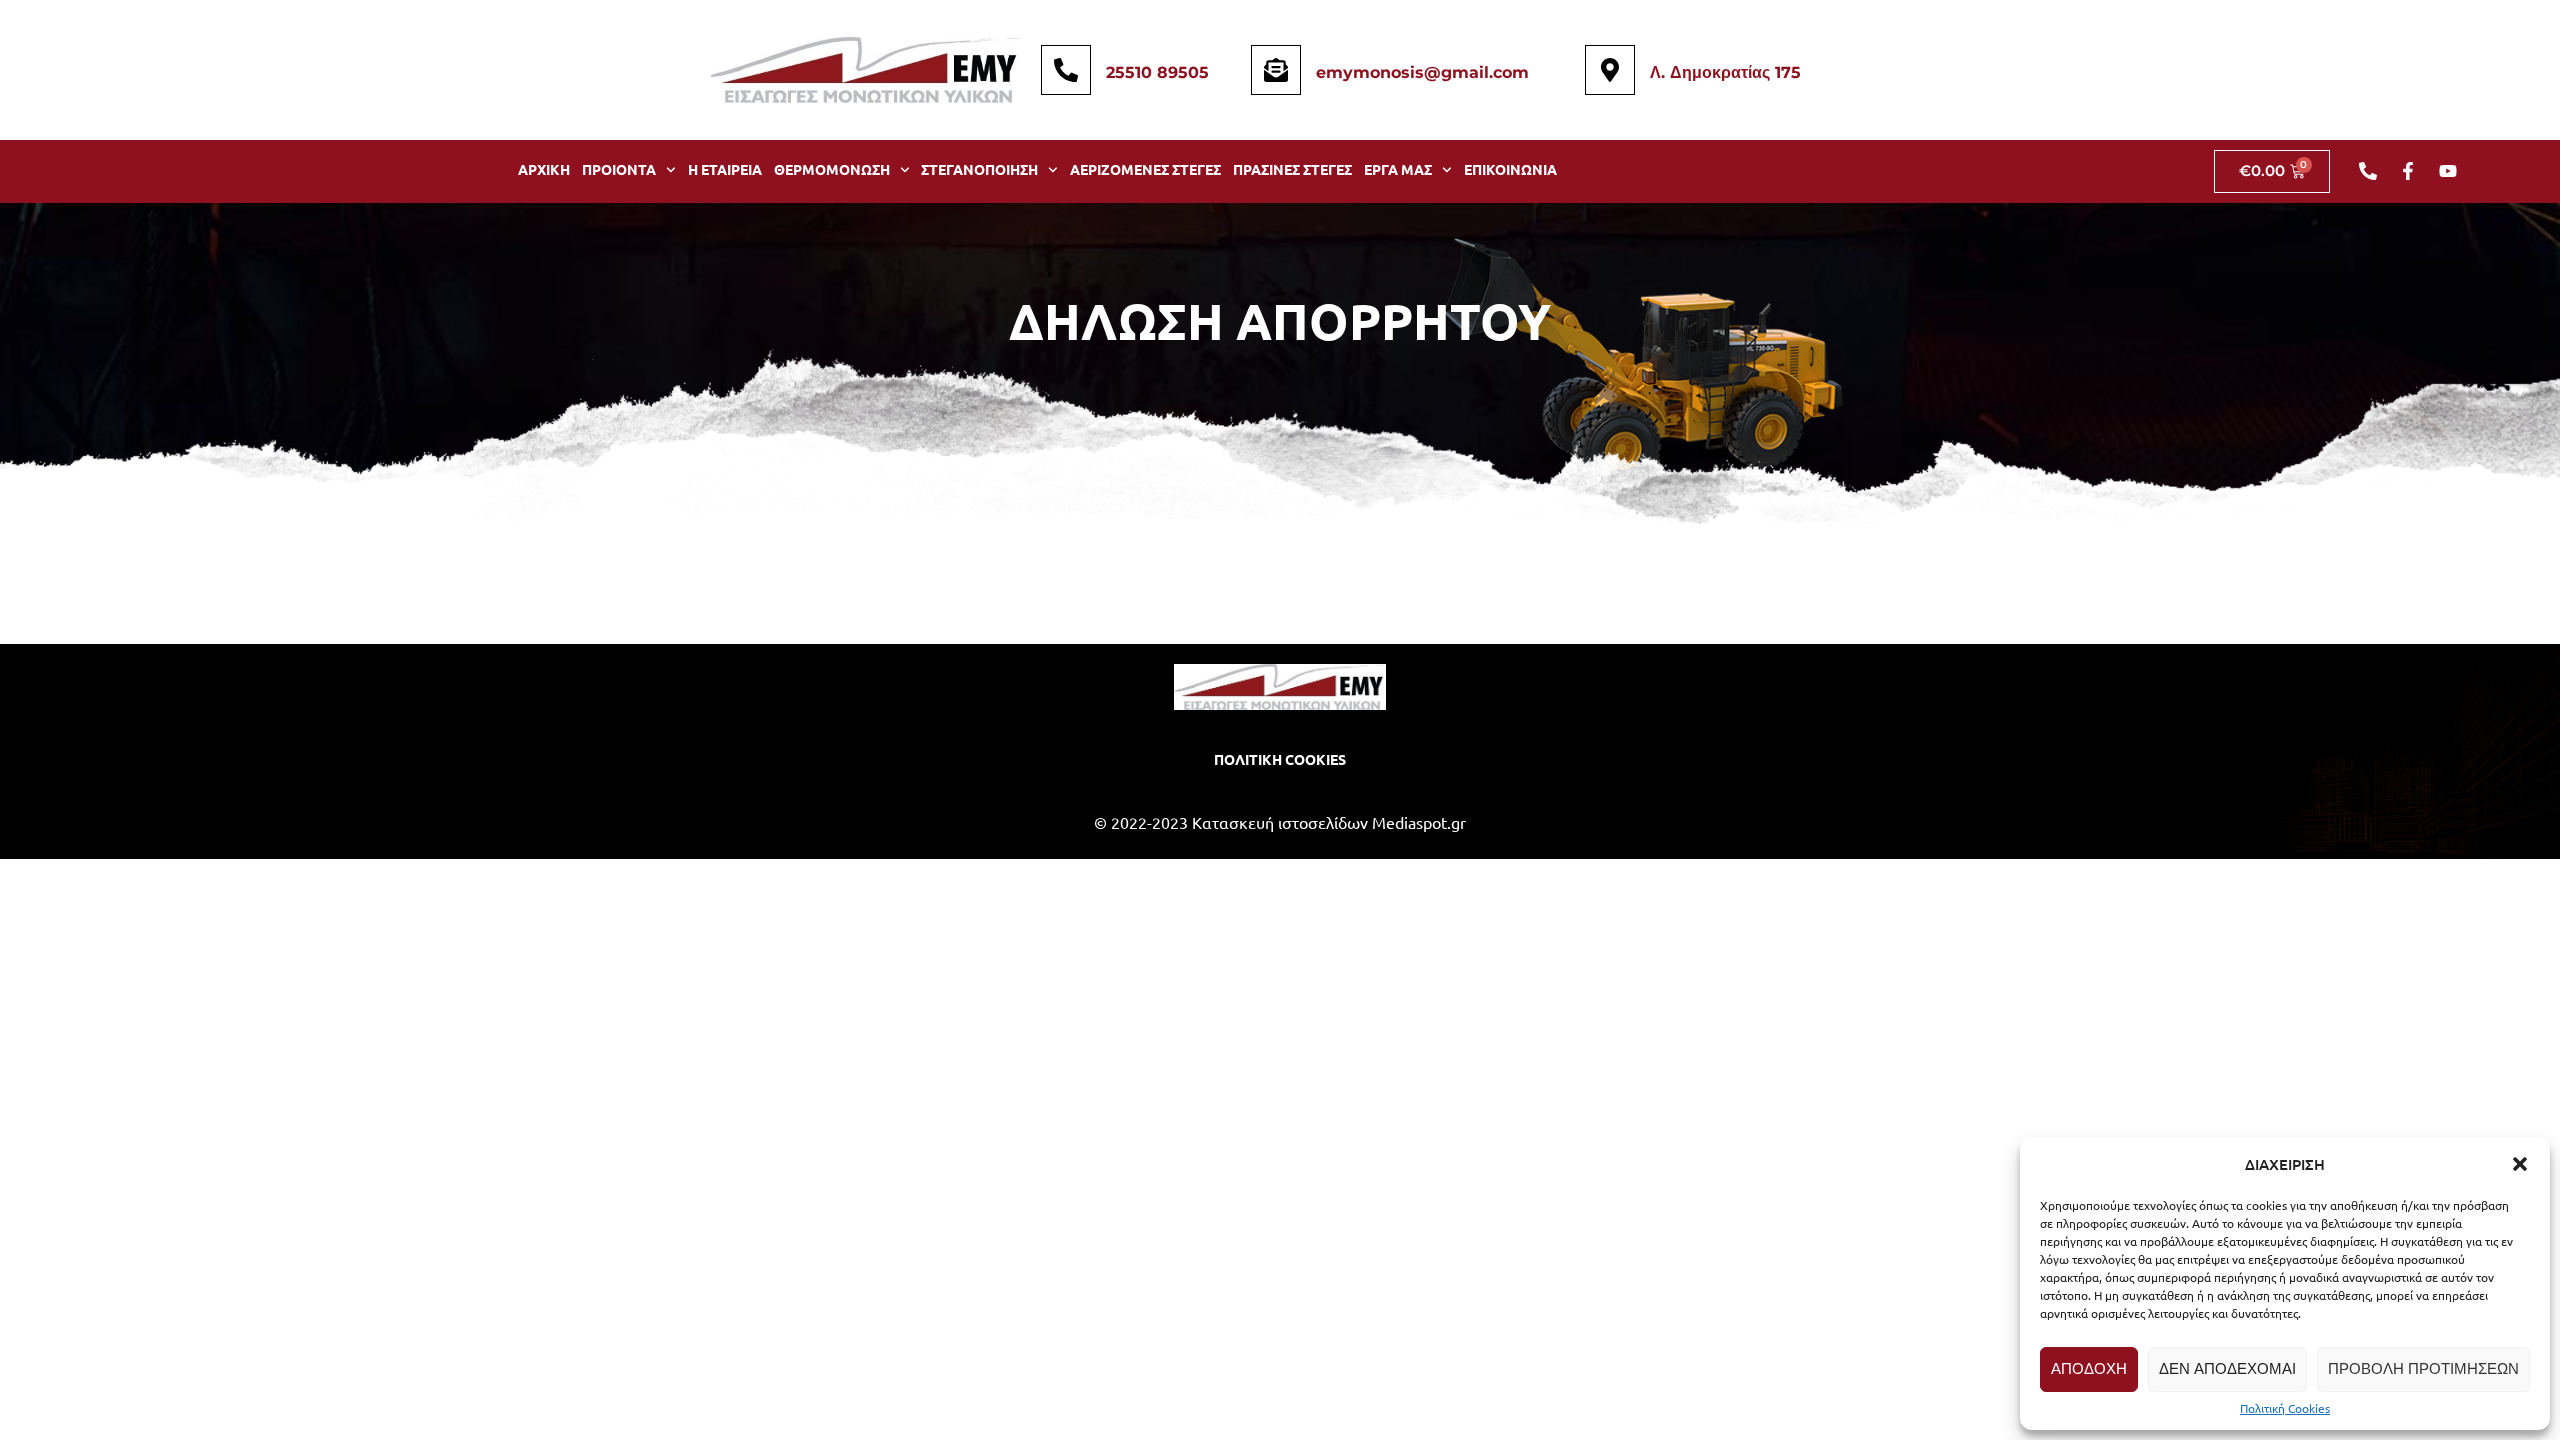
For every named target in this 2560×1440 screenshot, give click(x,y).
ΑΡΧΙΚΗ (544, 169)
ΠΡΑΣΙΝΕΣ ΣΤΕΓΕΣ (1292, 169)
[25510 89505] (1066, 70)
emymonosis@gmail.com (1422, 72)
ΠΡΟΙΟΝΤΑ (619, 169)
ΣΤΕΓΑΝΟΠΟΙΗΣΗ (979, 169)
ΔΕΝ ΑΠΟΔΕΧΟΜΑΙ (2227, 1368)
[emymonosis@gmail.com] (1276, 70)
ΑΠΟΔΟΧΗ (2089, 1368)
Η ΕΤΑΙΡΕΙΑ (725, 169)
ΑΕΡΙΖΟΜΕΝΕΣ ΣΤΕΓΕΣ (1145, 169)
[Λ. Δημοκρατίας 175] (1610, 70)
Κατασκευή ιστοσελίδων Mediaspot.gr (1329, 822)
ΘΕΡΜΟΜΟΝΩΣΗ (832, 169)
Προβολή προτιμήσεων (2423, 1368)
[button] (2520, 1164)
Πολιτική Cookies (2285, 1408)
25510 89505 (1157, 72)
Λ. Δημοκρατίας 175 (1725, 72)
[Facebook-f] (2408, 171)
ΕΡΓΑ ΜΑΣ (1398, 169)
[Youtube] (2448, 171)
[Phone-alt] (2368, 171)
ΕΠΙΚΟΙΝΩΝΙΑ (1510, 169)
